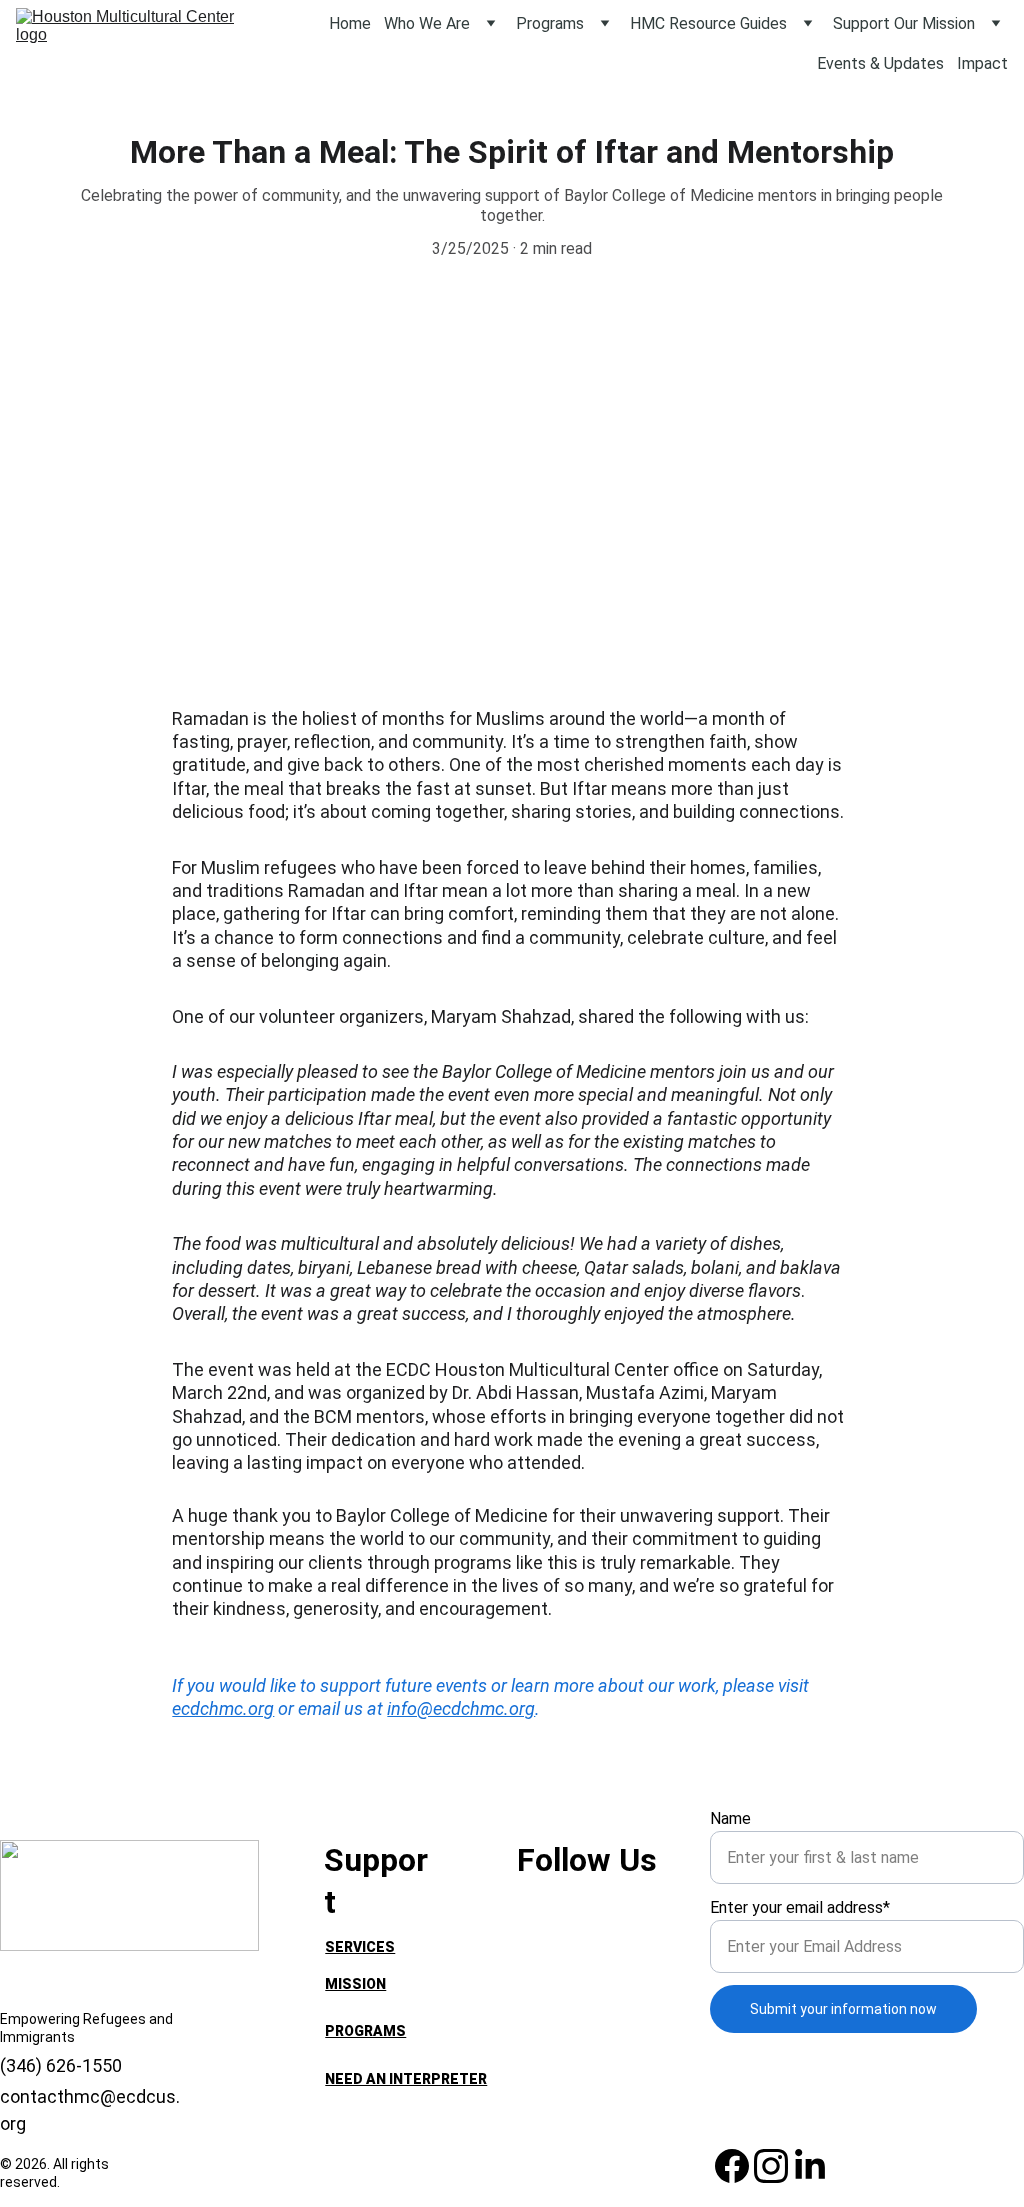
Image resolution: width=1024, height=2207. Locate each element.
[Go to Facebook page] (732, 2166)
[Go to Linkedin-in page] (810, 2166)
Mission (355, 1984)
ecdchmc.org (223, 1708)
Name (730, 1818)
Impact (982, 63)
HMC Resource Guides (708, 23)
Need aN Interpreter (406, 2079)
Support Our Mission (904, 23)
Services (360, 1947)
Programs (550, 23)
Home (350, 23)
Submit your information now (843, 2009)
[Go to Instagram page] (771, 2166)
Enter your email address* (800, 1907)
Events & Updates (880, 63)
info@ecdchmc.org (461, 1708)
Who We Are (427, 23)
